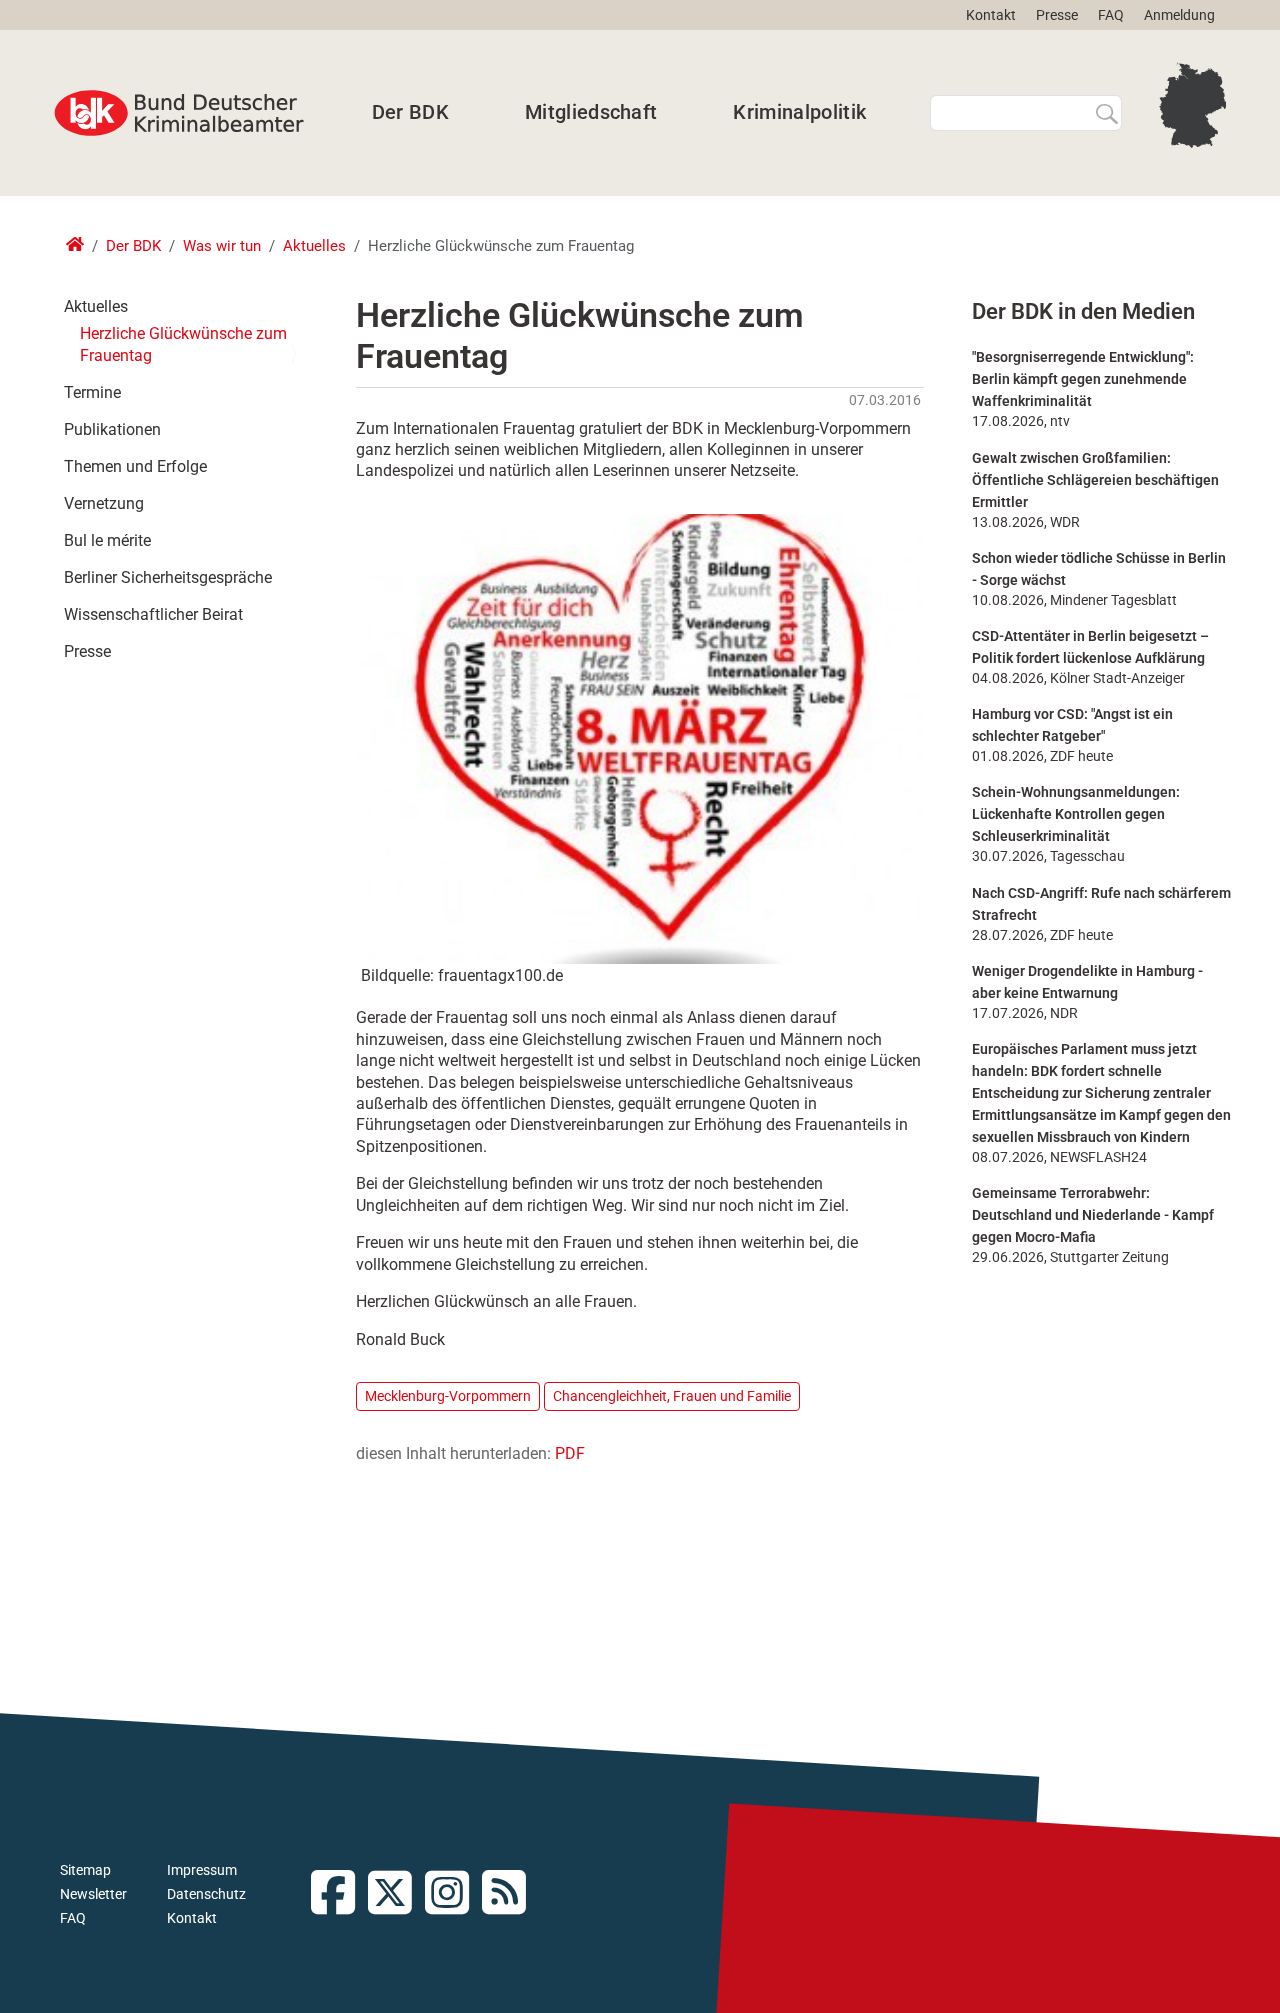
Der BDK (410, 112)
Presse (1057, 15)
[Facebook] (339, 1894)
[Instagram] (453, 1894)
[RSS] (510, 1894)
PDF (570, 1453)
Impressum (202, 1870)
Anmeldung (1179, 15)
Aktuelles (314, 246)
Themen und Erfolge (135, 466)
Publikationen (112, 429)
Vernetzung (104, 503)
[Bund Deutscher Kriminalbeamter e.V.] (179, 113)
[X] (396, 1894)
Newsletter (93, 1894)
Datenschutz (206, 1894)
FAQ (1111, 15)
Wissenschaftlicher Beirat (153, 614)
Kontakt (991, 15)
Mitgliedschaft (591, 112)
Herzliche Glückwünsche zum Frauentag (183, 344)
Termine (92, 392)
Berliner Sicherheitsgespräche (168, 577)
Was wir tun (222, 246)
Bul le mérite (107, 540)
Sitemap (85, 1870)
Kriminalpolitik (799, 112)
